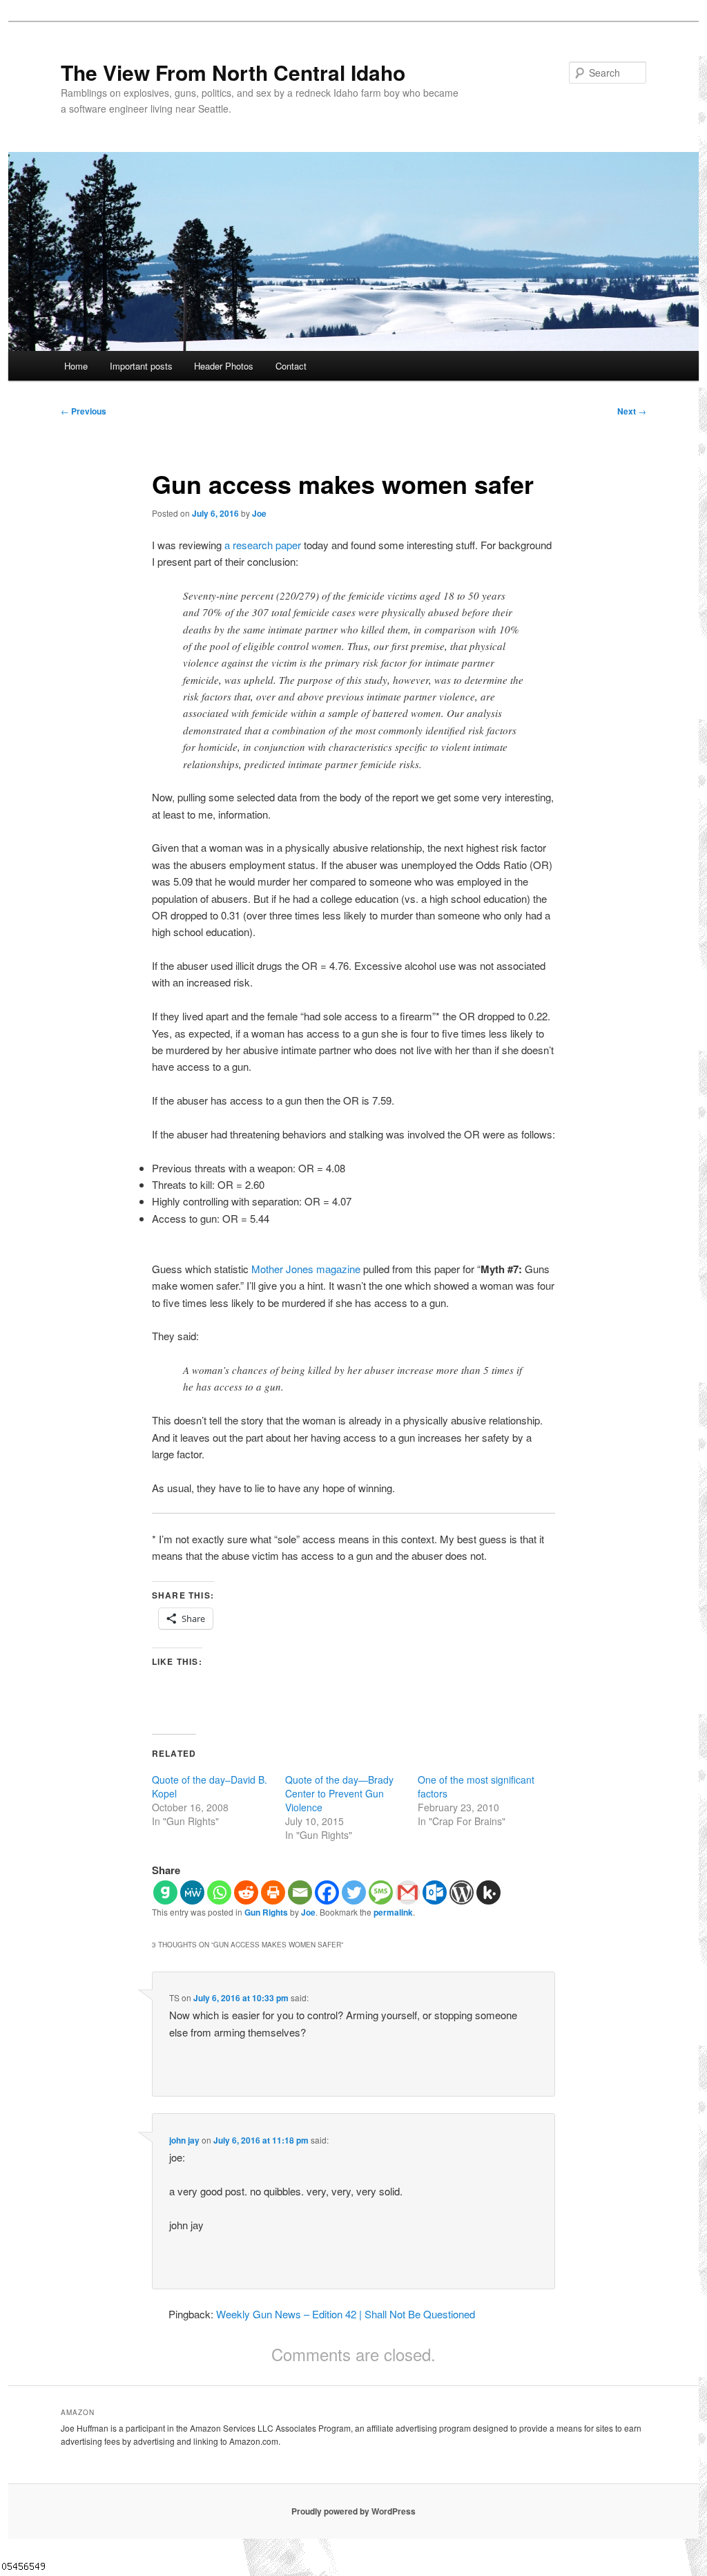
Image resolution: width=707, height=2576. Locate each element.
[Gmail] (408, 1892)
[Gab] (165, 1892)
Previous (84, 411)
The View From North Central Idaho (233, 72)
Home (76, 366)
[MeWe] (192, 1892)
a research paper (263, 545)
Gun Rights (266, 1912)
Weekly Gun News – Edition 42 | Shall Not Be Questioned (346, 2314)
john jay (184, 2140)
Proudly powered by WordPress (353, 2511)
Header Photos (224, 366)
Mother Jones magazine (306, 1269)
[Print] (273, 1892)
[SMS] (381, 1892)
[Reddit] (246, 1892)
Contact (291, 366)
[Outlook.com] (435, 1892)
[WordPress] (462, 1892)
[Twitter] (354, 1892)
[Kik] (488, 1892)
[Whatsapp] (219, 1892)
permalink (393, 1912)
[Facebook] (327, 1892)
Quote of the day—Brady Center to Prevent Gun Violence (339, 1793)
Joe (259, 513)
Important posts (141, 366)
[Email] (300, 1892)
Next (632, 411)
